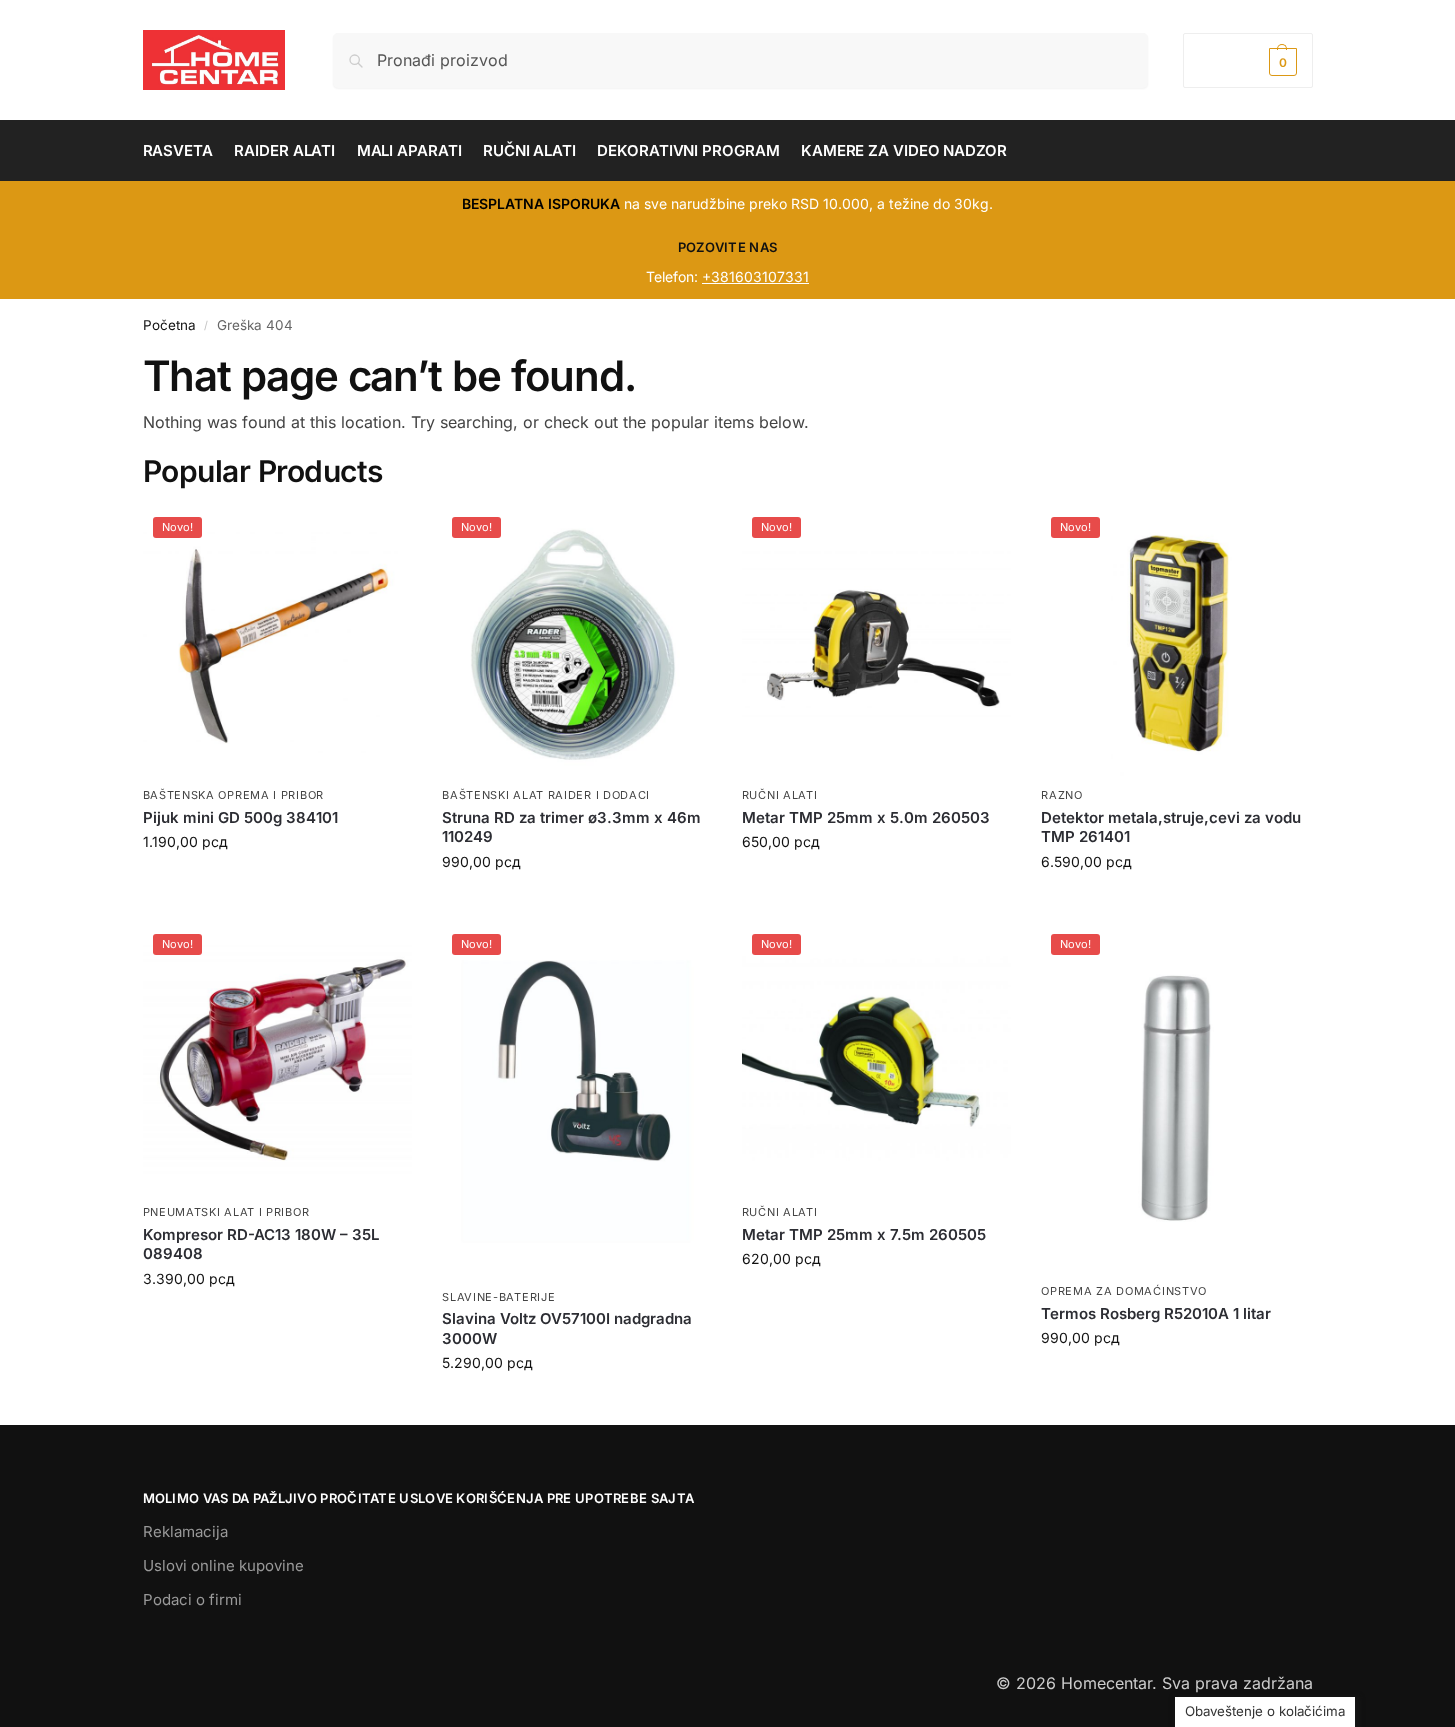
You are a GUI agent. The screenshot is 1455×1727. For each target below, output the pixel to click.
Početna (169, 325)
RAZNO (1062, 795)
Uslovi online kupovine (223, 1565)
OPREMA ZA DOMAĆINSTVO (1124, 1291)
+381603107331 (755, 276)
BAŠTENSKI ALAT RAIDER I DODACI (546, 795)
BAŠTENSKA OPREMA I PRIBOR (234, 795)
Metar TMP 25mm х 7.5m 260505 (864, 1234)
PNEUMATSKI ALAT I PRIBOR (226, 1212)
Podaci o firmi (192, 1599)
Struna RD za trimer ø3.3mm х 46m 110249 (571, 827)
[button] (1247, 60)
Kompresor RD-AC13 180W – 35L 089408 (261, 1244)
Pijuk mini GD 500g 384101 (240, 817)
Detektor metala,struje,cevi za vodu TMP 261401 (1171, 827)
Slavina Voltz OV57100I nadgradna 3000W (567, 1328)
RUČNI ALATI (780, 795)
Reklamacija (185, 1531)
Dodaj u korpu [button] (277, 883)
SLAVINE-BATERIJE (498, 1297)
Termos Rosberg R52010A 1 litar (1156, 1313)
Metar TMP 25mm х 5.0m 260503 (866, 817)
